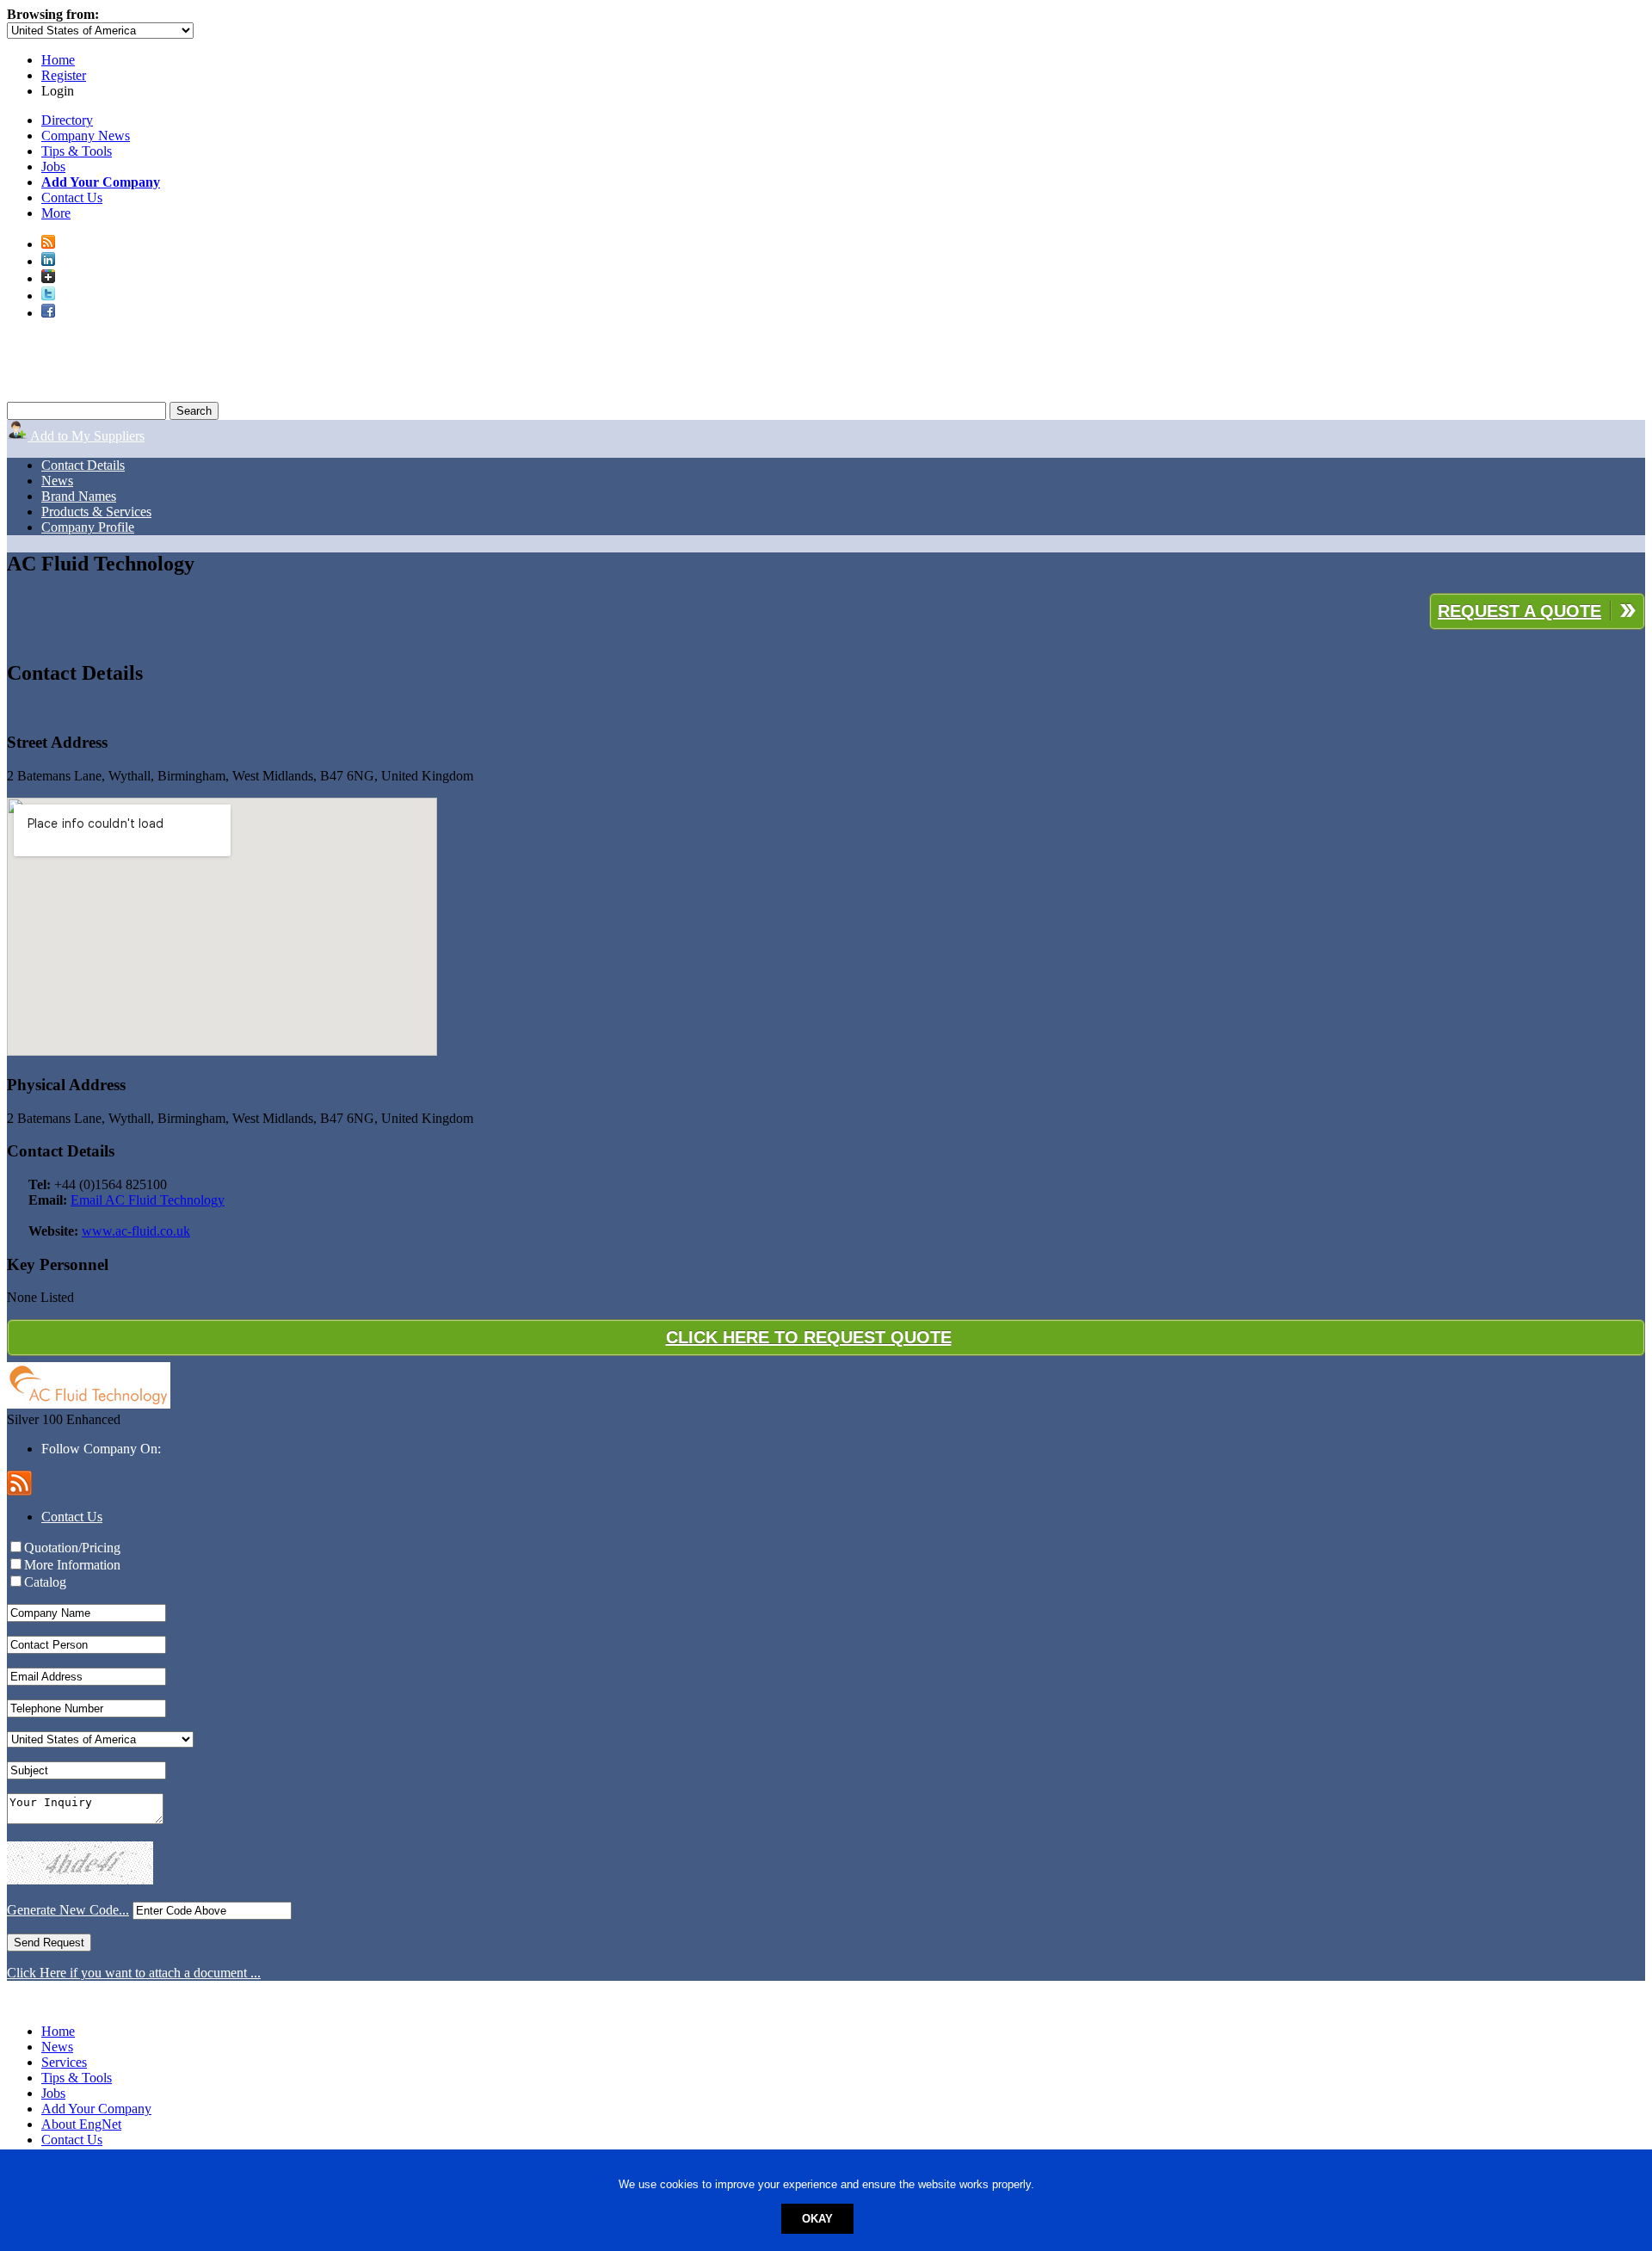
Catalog (45, 1582)
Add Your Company (96, 2109)
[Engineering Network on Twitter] (48, 296)
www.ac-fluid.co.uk (136, 1231)
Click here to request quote (809, 1337)
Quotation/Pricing (72, 1548)
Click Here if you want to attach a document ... (134, 1973)
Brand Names (79, 496)
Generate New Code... (68, 1910)
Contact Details (83, 465)
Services (64, 2062)
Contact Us (72, 197)
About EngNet (81, 2124)
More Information (72, 1565)
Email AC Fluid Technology (148, 1200)
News (57, 481)
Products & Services (96, 512)
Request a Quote (1519, 611)
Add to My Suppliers (86, 436)
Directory (67, 120)
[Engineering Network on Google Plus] (48, 278)
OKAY (817, 2219)
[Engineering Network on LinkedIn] (48, 261)
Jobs (53, 167)
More (56, 213)
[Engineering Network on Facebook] (48, 313)
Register (64, 75)
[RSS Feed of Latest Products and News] (48, 244)
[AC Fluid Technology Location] (826, 928)
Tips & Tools (77, 151)
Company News (86, 136)
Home (58, 60)
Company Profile (88, 527)
